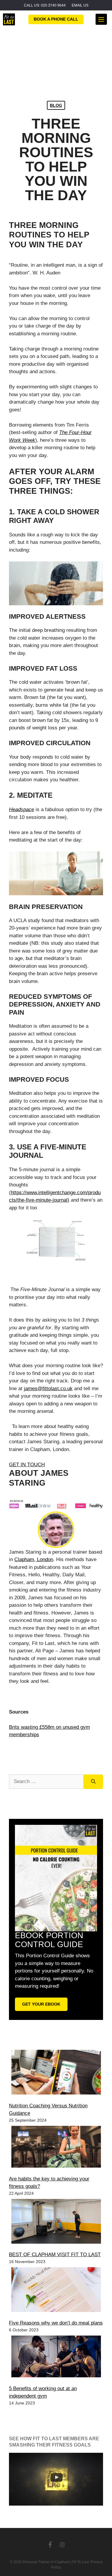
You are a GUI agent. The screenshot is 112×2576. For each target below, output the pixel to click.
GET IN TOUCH (27, 1465)
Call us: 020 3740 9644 (45, 5)
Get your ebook (41, 2004)
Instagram (62, 2544)
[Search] (93, 1782)
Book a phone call (56, 19)
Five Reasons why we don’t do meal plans (56, 2323)
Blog (56, 105)
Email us (80, 5)
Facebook (50, 2544)
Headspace (22, 809)
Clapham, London (34, 1559)
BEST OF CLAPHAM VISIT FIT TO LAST (55, 2255)
